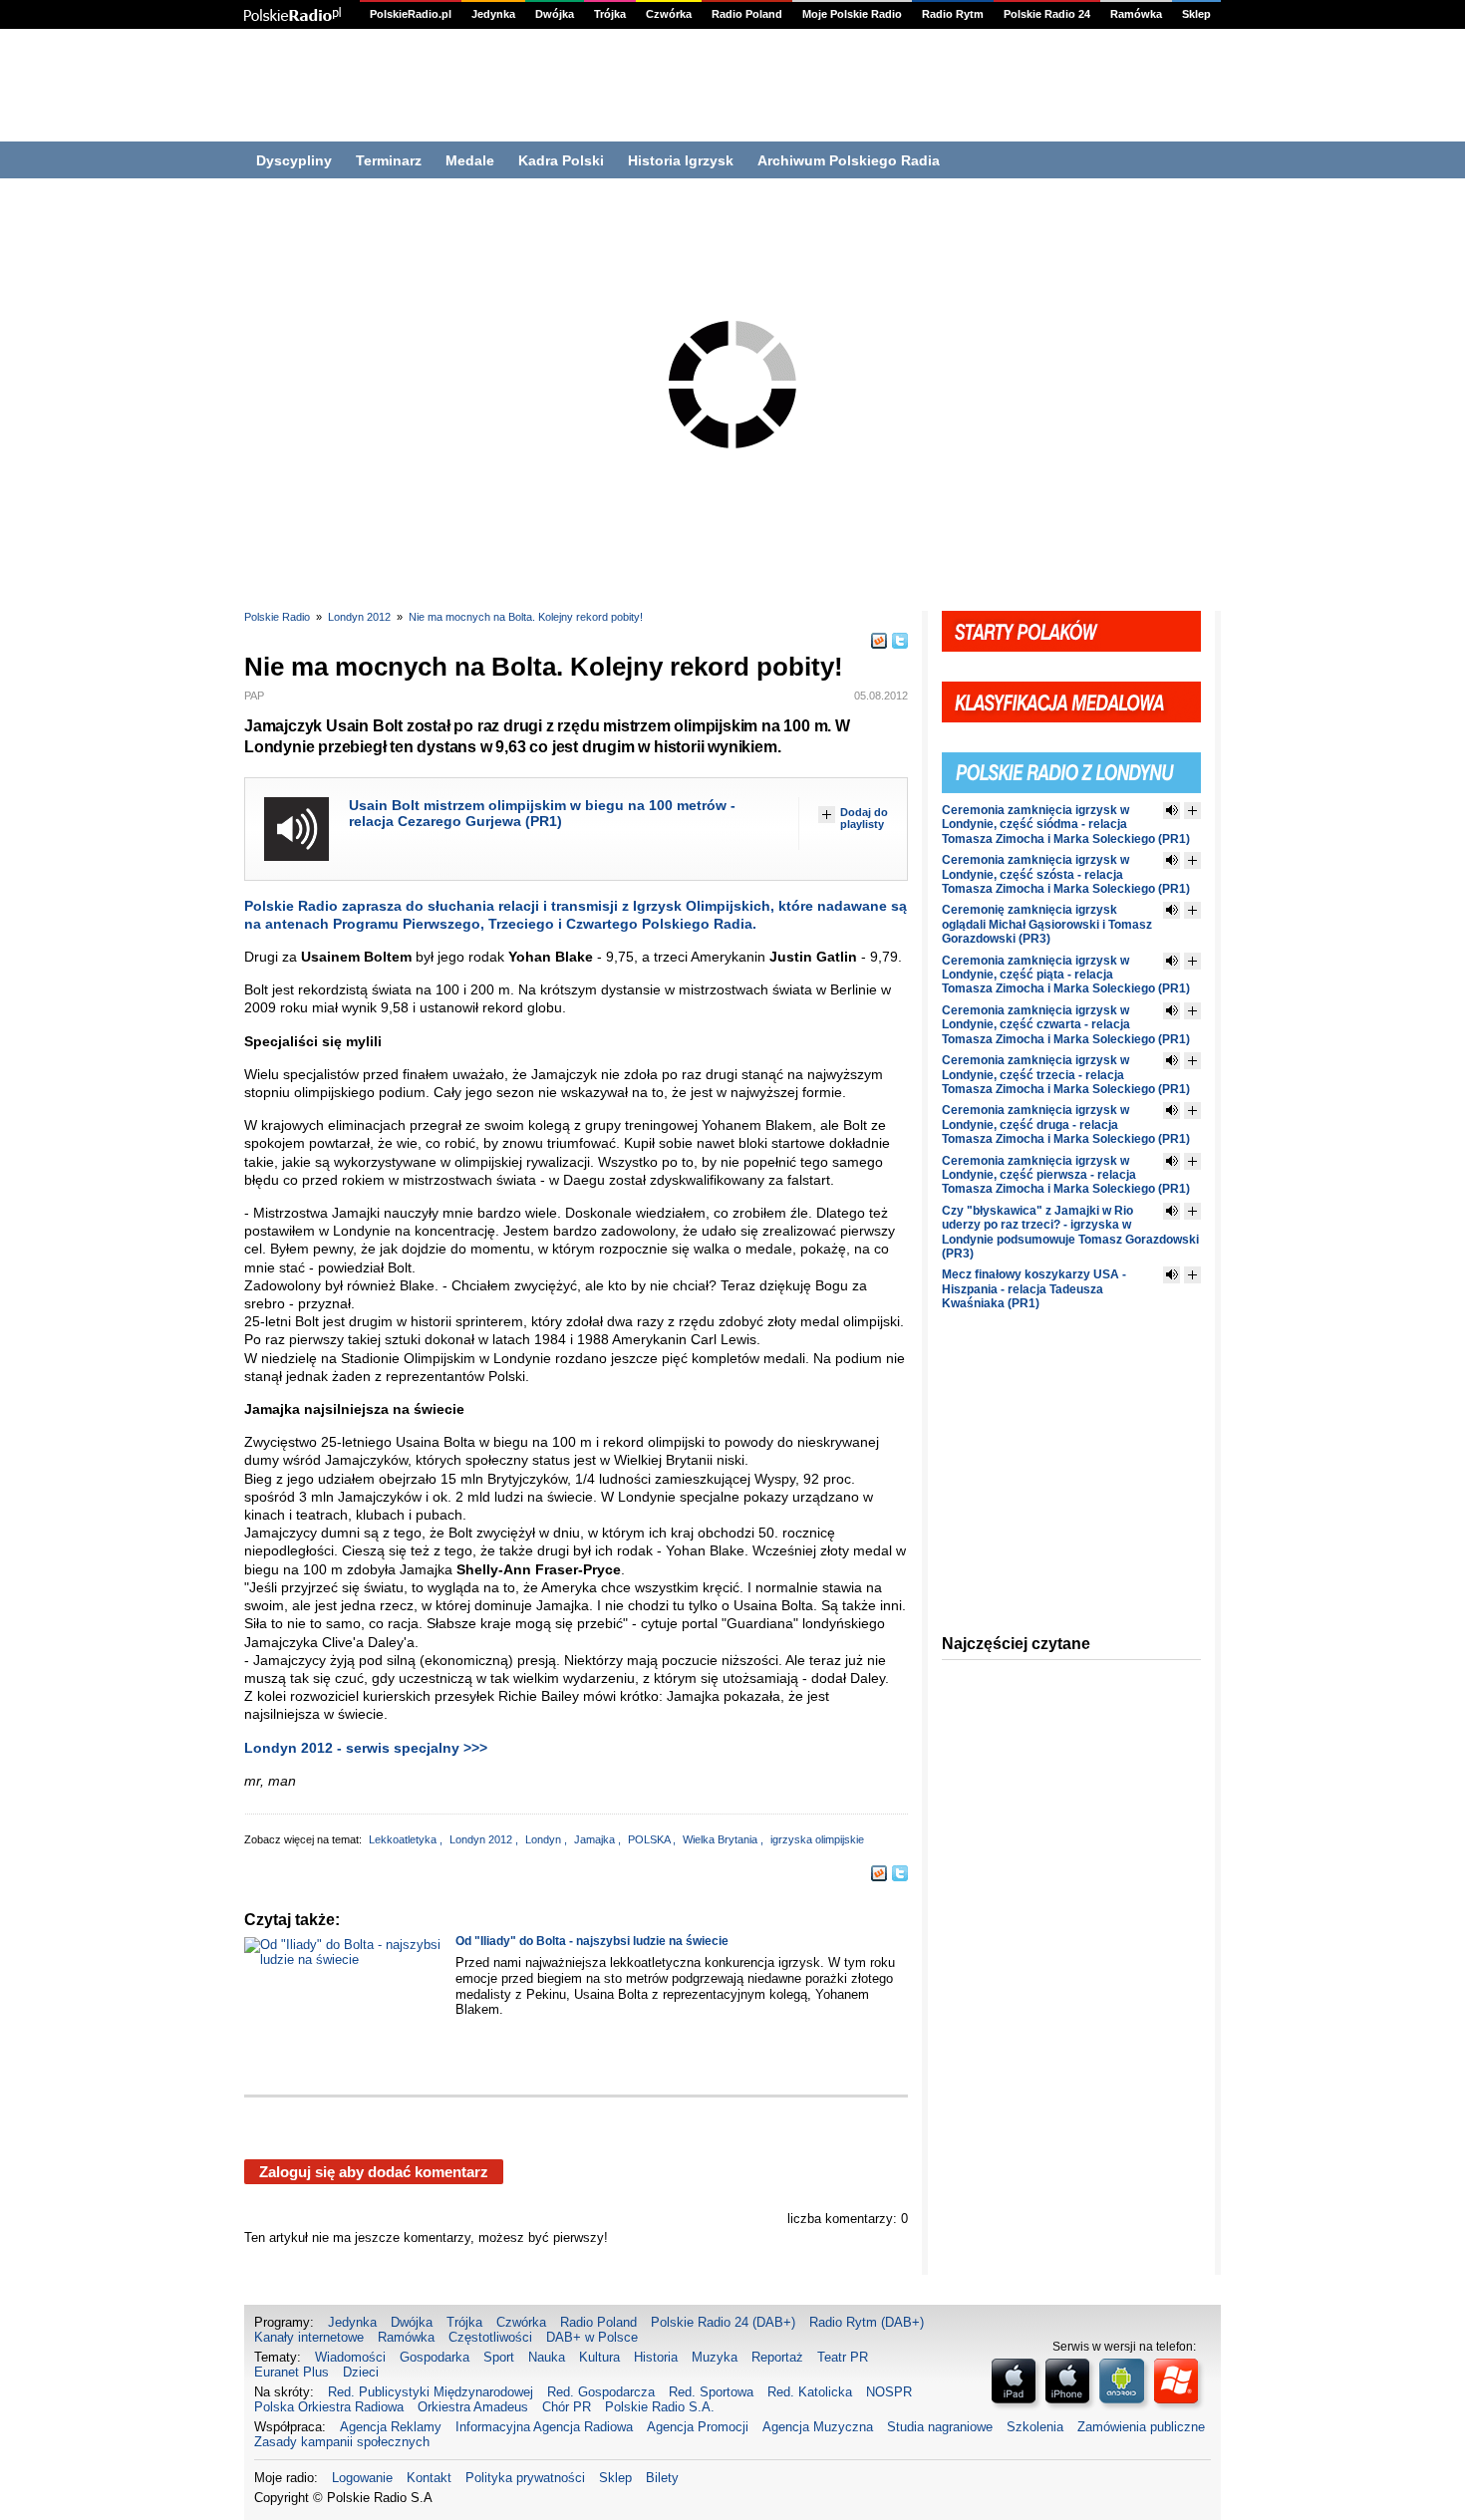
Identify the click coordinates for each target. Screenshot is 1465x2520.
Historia (656, 2357)
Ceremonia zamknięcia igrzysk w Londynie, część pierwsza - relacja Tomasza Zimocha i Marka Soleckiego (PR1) (1066, 1175)
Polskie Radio (277, 617)
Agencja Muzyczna (818, 2427)
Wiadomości (350, 2357)
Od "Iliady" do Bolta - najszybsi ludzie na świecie (592, 1941)
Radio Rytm (953, 14)
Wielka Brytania (722, 1839)
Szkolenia (1035, 2427)
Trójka (610, 14)
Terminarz (389, 160)
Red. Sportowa (711, 2392)
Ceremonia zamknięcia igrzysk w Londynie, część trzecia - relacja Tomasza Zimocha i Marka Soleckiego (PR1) (1066, 1075)
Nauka (547, 2357)
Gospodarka (435, 2357)
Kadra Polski (561, 160)
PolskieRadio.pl (411, 14)
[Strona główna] (293, 14)
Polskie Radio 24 (1047, 14)
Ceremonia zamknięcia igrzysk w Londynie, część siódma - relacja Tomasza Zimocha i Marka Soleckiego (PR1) (1066, 825)
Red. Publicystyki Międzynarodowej (431, 2392)
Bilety (662, 2478)
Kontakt (429, 2478)
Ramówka (1136, 14)
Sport (499, 2357)
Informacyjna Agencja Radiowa (544, 2427)
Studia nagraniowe (940, 2427)
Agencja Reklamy (391, 2427)
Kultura (599, 2357)
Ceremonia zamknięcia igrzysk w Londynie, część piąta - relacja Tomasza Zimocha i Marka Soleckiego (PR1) (1066, 975)
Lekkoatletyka (404, 1839)
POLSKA (650, 1839)
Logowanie (362, 2478)
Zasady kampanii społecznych (342, 2442)
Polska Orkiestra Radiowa (329, 2407)
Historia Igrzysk (681, 160)
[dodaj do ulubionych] (1192, 811)
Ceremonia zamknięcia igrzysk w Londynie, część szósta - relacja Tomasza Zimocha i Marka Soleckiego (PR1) (1066, 874)
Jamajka (596, 1839)
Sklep (1196, 14)
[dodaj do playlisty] (827, 815)
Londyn (545, 1839)
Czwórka (669, 14)
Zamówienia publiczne (1141, 2427)
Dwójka (555, 14)
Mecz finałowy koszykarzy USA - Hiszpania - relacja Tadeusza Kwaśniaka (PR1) (1034, 1289)
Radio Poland (747, 14)
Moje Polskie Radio (852, 14)
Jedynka (493, 14)
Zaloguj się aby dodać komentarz (374, 2172)
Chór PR (567, 2407)
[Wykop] (879, 641)
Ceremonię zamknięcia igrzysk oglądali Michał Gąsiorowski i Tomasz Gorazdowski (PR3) (1047, 924)
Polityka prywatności (525, 2478)
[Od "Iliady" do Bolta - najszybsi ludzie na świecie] (345, 1992)
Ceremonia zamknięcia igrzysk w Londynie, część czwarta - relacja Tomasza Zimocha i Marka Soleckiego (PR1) (1066, 1025)
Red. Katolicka (810, 2392)
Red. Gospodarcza (601, 2392)
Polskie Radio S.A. (660, 2407)
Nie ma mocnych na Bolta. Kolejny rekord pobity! (526, 617)
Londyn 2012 (359, 617)
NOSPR (889, 2392)
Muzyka (715, 2357)
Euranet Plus (292, 2372)
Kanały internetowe (309, 2337)
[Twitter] (900, 641)
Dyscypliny (294, 160)
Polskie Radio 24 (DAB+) (723, 2322)
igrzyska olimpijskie (817, 1839)
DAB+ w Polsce (592, 2337)
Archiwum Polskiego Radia (849, 160)
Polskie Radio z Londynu (1071, 761)
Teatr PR (843, 2357)
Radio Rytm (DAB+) (867, 2322)
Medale (470, 160)
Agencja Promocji (698, 2427)
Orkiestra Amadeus (473, 2407)
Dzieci (361, 2372)
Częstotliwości (490, 2337)
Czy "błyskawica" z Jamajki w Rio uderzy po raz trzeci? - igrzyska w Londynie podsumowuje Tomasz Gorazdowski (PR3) (1070, 1232)
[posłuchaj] (296, 829)
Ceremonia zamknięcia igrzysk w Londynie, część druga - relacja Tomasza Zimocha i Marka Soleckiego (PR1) (1066, 1124)
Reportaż (777, 2357)
